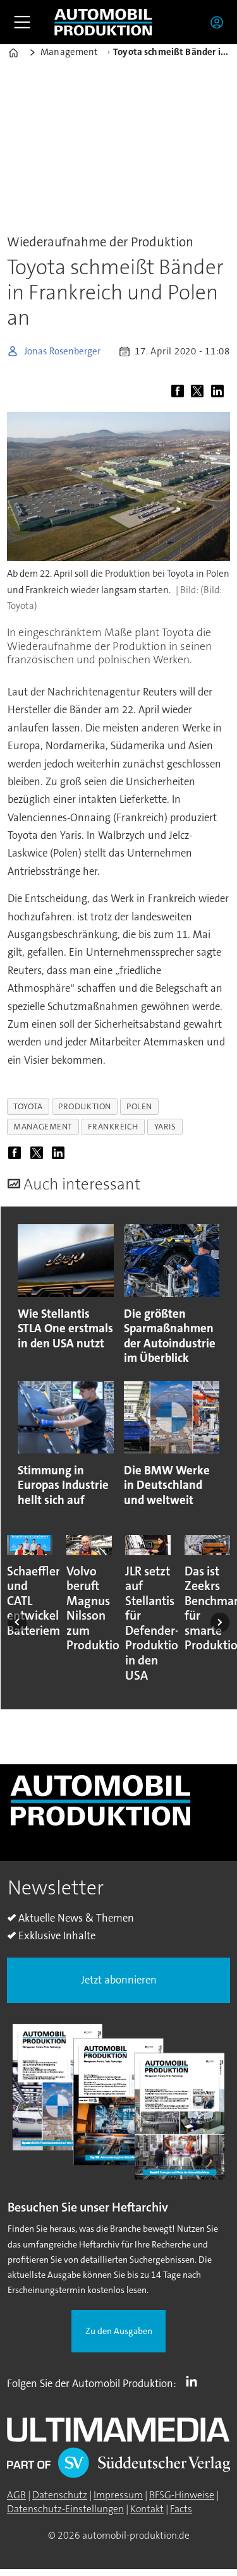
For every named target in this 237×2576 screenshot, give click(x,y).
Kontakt (147, 2509)
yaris (165, 1127)
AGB (16, 2495)
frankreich (113, 1127)
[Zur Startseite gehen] (103, 22)
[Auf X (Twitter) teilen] (199, 392)
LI (195, 2381)
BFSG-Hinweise (182, 2495)
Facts (181, 2509)
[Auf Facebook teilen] (180, 392)
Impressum (118, 2495)
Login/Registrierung (220, 22)
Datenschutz (60, 2495)
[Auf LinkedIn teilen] (219, 392)
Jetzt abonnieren (119, 1980)
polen (139, 1106)
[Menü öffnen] (22, 22)
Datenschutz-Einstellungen (65, 2509)
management (43, 1127)
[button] (17, 1622)
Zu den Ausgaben (119, 2331)
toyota (28, 1106)
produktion (84, 1106)
